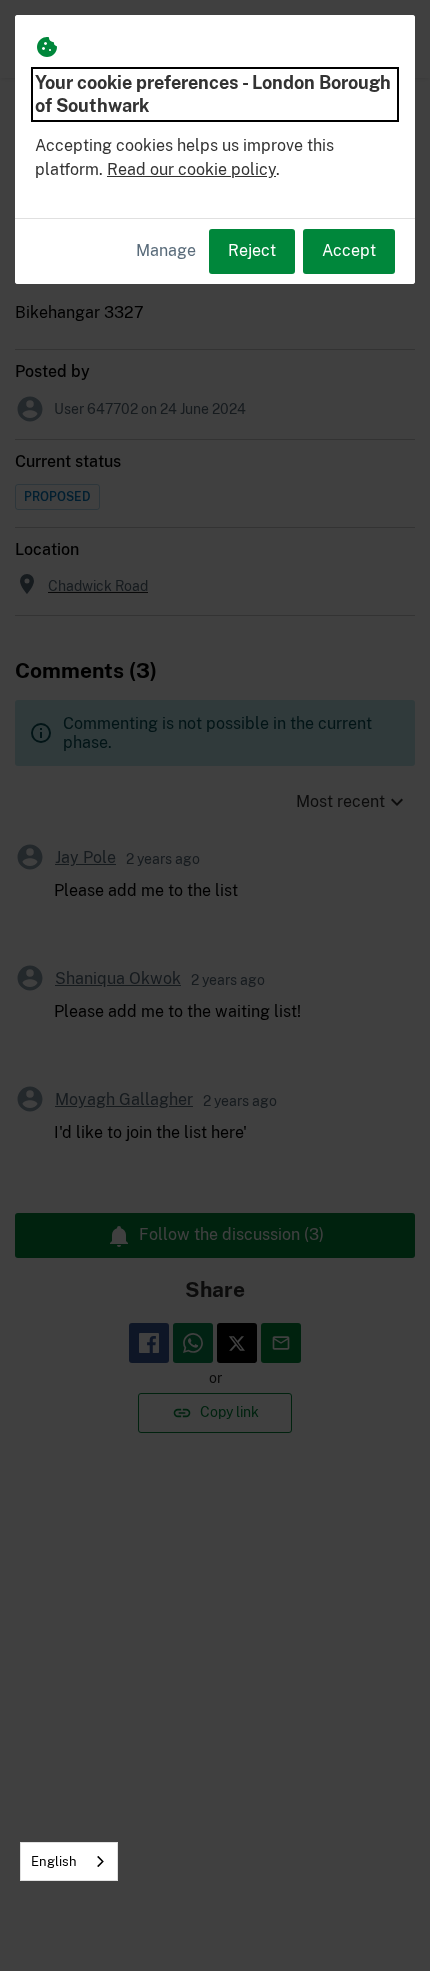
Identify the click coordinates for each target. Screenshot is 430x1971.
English (54, 1861)
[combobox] (69, 1861)
